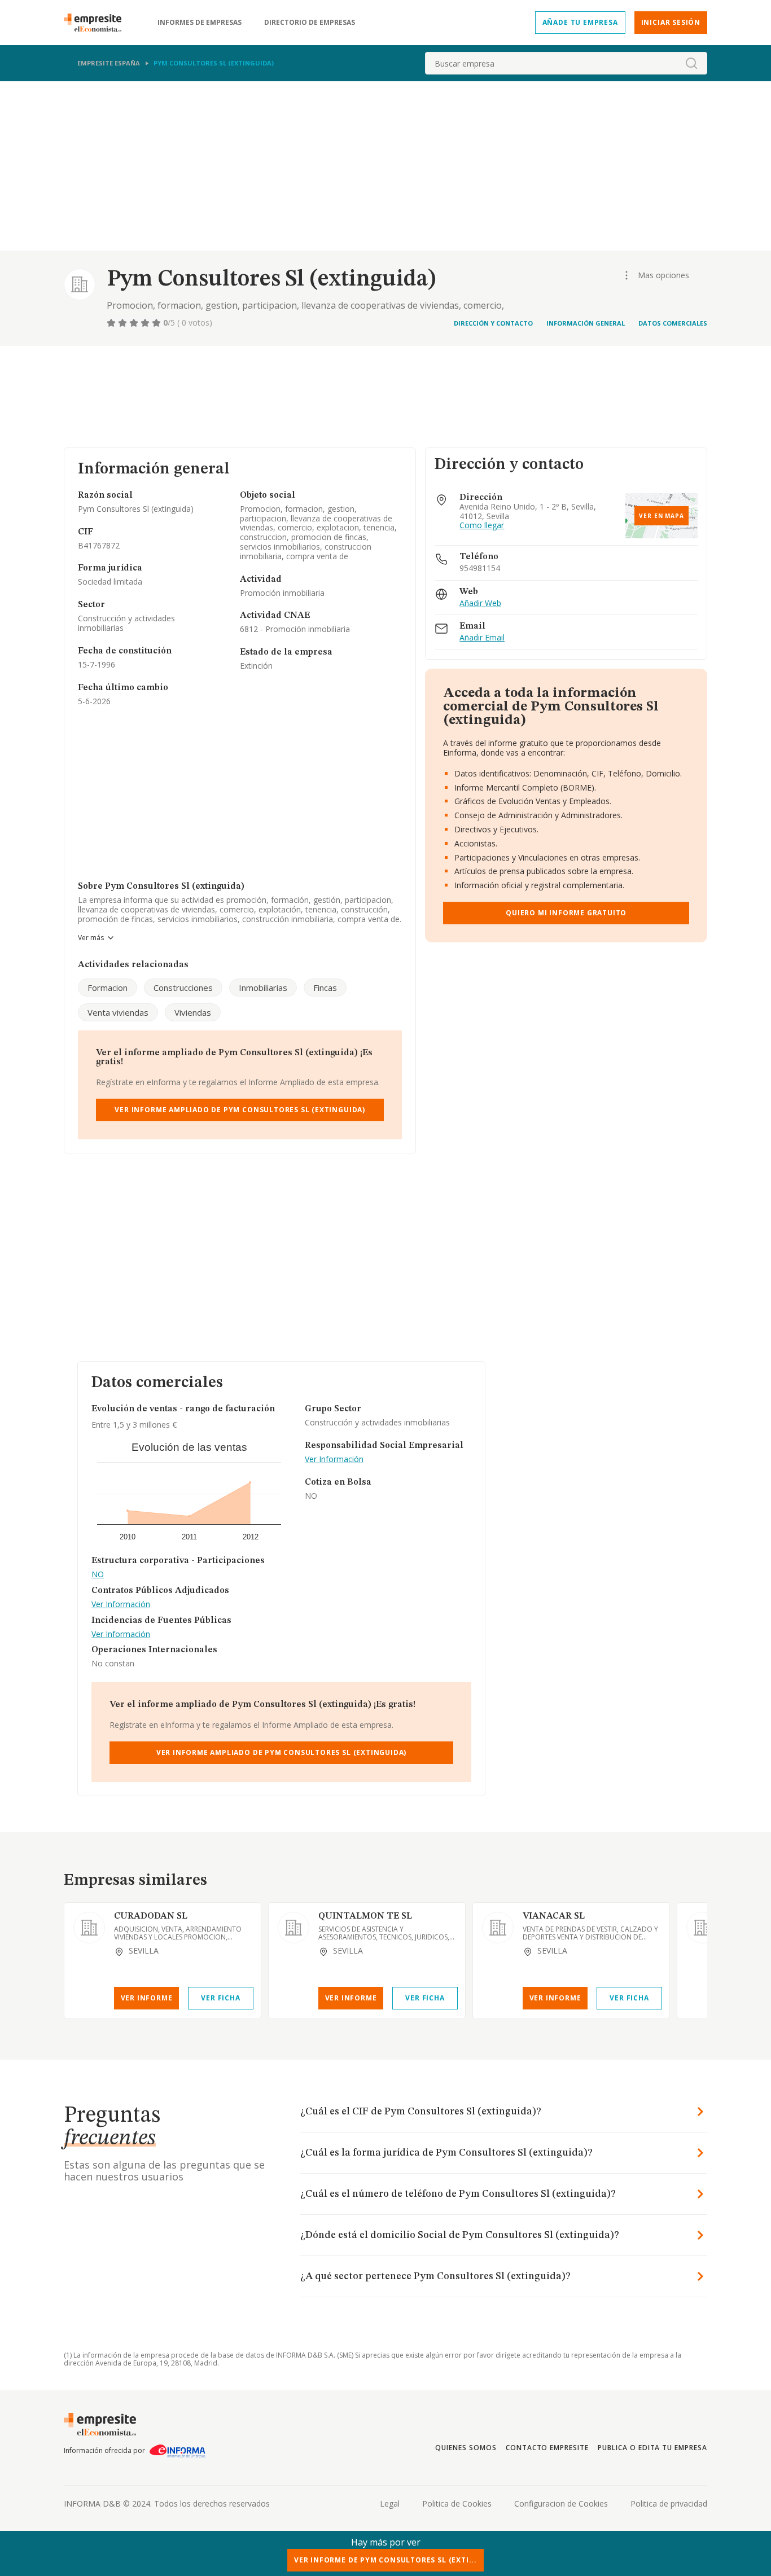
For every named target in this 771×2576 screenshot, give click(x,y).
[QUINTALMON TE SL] (293, 1928)
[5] (157, 323)
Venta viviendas (118, 1012)
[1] (112, 323)
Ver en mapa (662, 516)
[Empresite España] (97, 23)
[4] (146, 323)
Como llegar (482, 526)
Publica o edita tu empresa (652, 2448)
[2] (124, 323)
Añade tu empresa (580, 22)
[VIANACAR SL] (498, 1928)
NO (98, 1575)
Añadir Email (482, 638)
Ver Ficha (220, 1998)
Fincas (325, 988)
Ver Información (121, 1605)
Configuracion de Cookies (561, 2503)
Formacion (108, 988)
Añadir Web (480, 604)
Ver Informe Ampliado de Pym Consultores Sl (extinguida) (240, 1110)
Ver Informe (147, 1998)
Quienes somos (466, 2448)
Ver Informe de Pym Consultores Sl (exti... (385, 2560)
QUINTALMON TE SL (365, 1916)
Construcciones (183, 988)
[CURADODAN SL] (89, 1928)
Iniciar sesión (671, 22)
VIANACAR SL (554, 1916)
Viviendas (193, 1012)
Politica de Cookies (457, 2503)
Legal (390, 2503)
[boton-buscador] (691, 63)
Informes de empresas (200, 23)
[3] (135, 323)
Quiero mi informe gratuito (566, 913)
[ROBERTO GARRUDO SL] (702, 1928)
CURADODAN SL (151, 1916)
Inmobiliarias (263, 988)
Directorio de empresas (310, 23)
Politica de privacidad (669, 2503)
